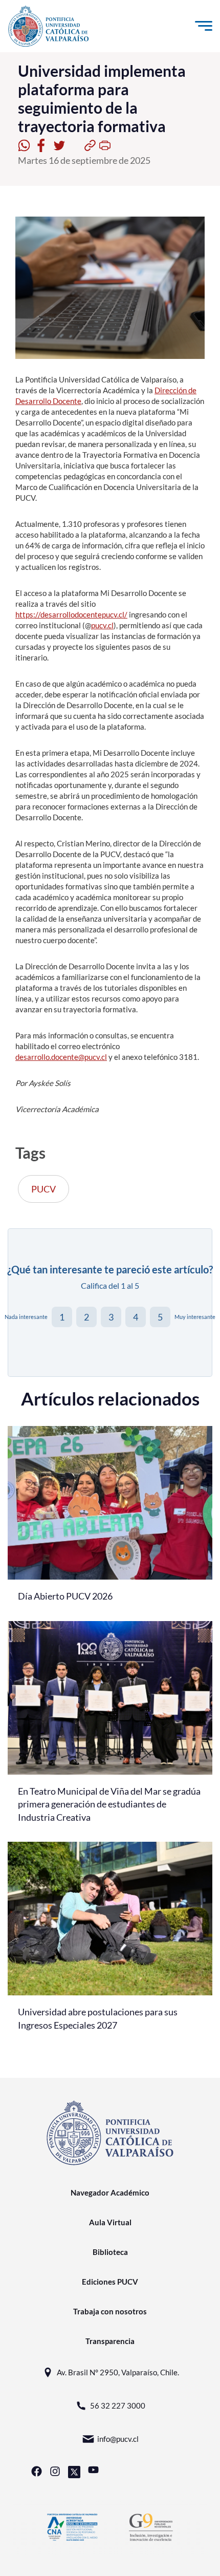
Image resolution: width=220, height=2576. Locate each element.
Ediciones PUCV (110, 2282)
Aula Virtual (110, 2222)
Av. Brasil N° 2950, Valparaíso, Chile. (118, 2372)
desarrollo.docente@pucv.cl (61, 1057)
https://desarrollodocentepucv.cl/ (71, 614)
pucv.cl (102, 625)
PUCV (43, 1189)
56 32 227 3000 (118, 2405)
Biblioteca (110, 2252)
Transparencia (110, 2341)
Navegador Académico (110, 2192)
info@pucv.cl (118, 2439)
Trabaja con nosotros (110, 2311)
